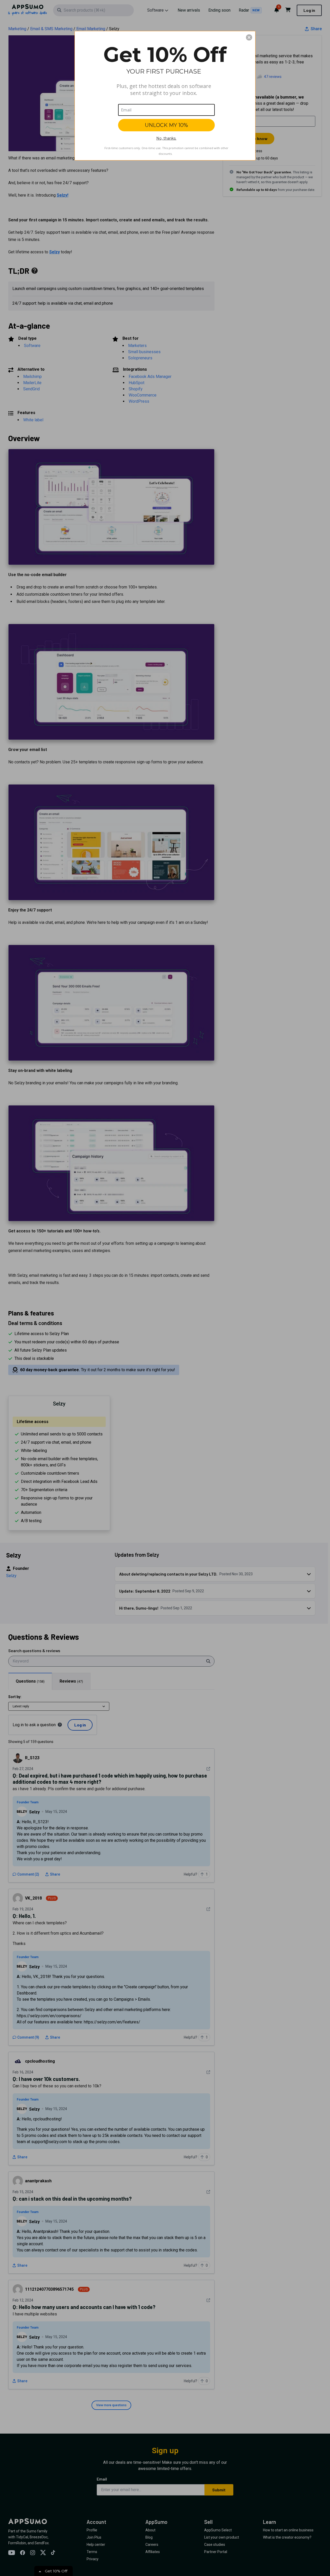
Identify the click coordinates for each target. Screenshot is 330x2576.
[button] (249, 37)
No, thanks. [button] (166, 138)
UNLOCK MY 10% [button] (166, 125)
